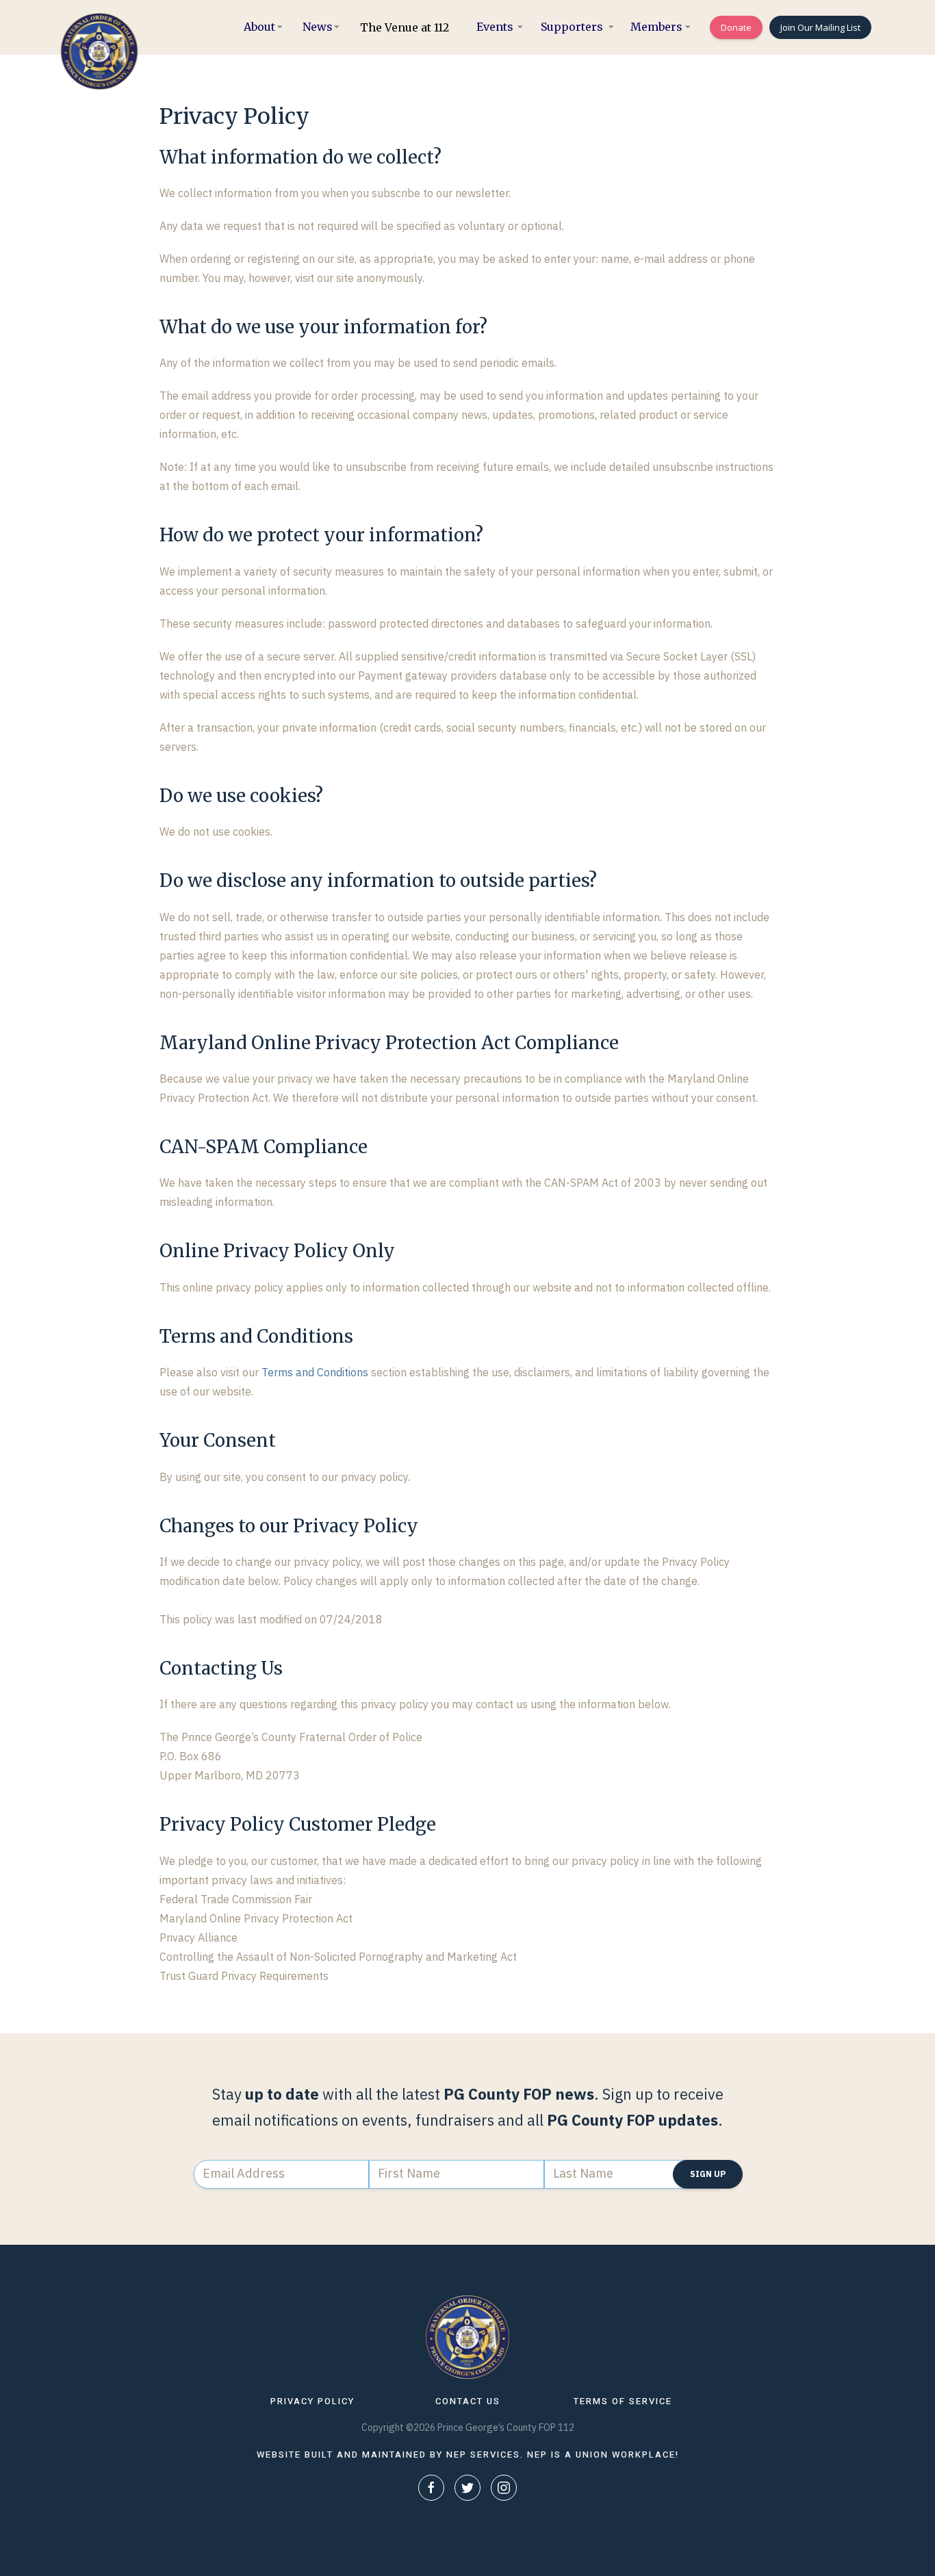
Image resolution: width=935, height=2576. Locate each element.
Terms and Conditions (315, 1372)
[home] (96, 51)
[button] (259, 27)
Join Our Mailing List (820, 27)
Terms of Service (623, 2401)
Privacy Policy (312, 2401)
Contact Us (468, 2401)
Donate (736, 27)
